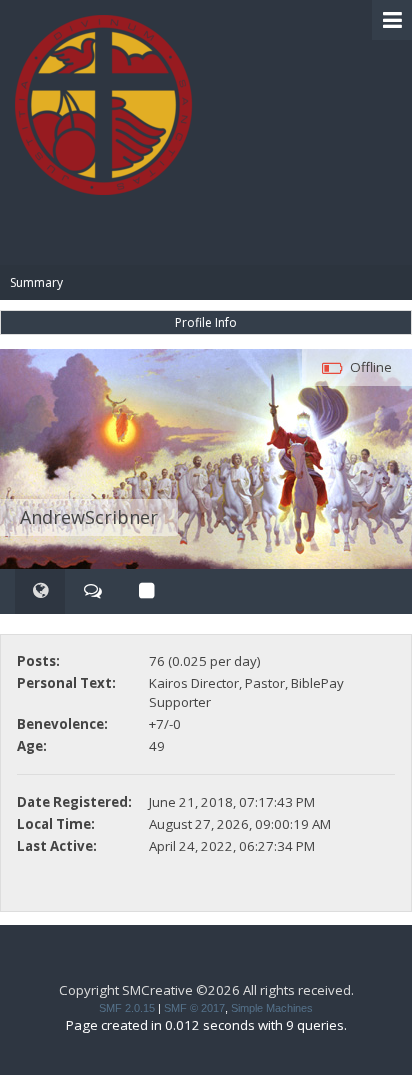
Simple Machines (272, 1008)
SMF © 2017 (194, 1008)
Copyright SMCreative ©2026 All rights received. (206, 990)
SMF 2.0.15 (127, 1008)
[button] (392, 20)
